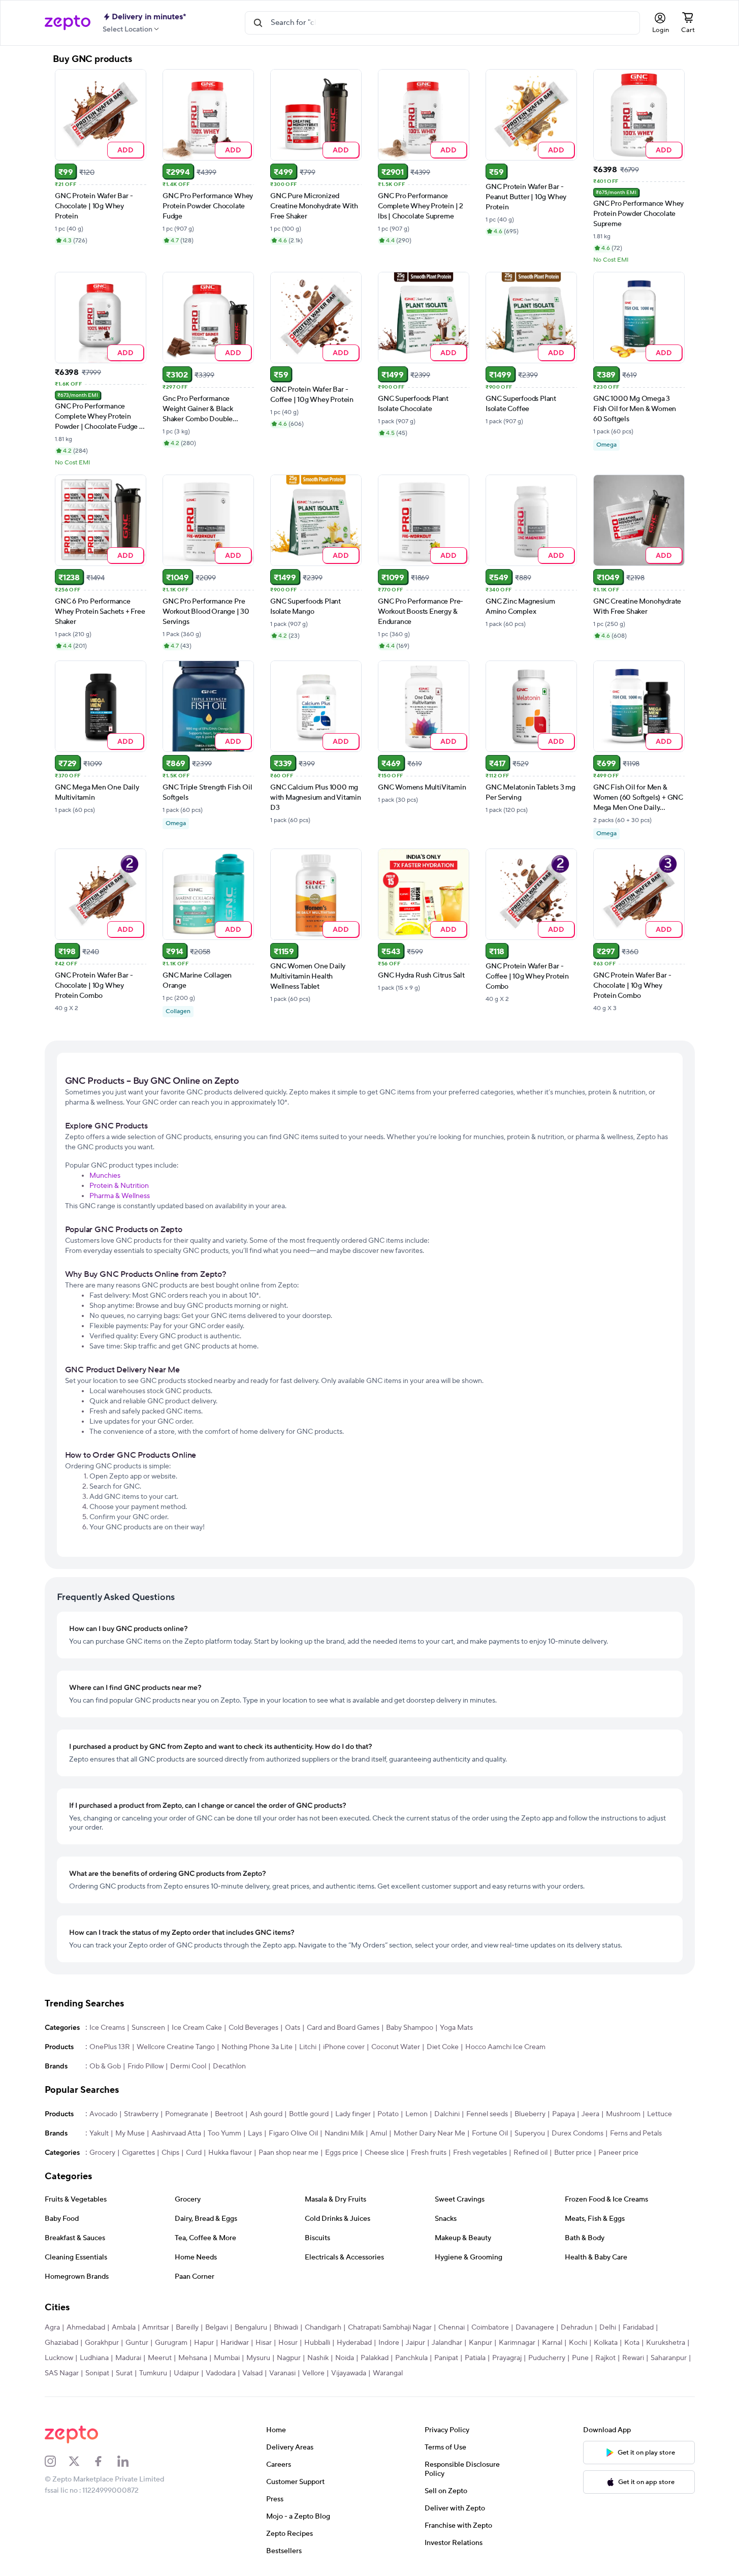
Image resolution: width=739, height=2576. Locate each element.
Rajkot (605, 2358)
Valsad (252, 2373)
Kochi (578, 2343)
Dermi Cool (188, 2066)
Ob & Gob (105, 2066)
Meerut (160, 2358)
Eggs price (342, 2153)
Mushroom (623, 2114)
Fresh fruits (429, 2153)
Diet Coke (443, 2047)
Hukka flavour (230, 2153)
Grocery (102, 2153)
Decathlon (229, 2066)
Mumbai (227, 2358)
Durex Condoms (577, 2133)
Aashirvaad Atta (176, 2133)
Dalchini (447, 2114)
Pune (580, 2358)
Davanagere (535, 2328)
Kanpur (480, 2343)
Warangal (388, 2373)
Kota (632, 2343)
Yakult (99, 2133)
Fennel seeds (487, 2114)
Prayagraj (507, 2358)
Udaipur (186, 2373)
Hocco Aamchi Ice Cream (505, 2047)
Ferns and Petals (636, 2133)
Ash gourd (266, 2114)
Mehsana (193, 2358)
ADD (125, 150)
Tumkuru (153, 2373)
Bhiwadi (286, 2328)
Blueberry (530, 2114)
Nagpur (289, 2358)
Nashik (318, 2358)
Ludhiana (94, 2358)
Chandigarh (323, 2328)
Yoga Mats (456, 2028)
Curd (194, 2153)
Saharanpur (669, 2358)
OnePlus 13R (110, 2047)
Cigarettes (138, 2153)
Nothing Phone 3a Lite (257, 2047)
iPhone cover (344, 2047)
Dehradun (577, 2328)
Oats (293, 2028)
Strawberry (141, 2114)
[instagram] (57, 2461)
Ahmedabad (86, 2328)
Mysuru (258, 2358)
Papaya (564, 2114)
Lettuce (660, 2114)
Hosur (288, 2343)
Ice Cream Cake (197, 2028)
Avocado (103, 2114)
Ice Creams (107, 2028)
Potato (388, 2114)
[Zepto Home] (68, 23)
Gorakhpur (102, 2343)
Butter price (573, 2153)
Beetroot (229, 2114)
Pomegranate (187, 2114)
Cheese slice (384, 2153)
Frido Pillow (146, 2066)
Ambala (124, 2328)
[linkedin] (130, 2461)
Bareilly (187, 2328)
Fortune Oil (490, 2133)
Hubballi (317, 2343)
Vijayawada (349, 2373)
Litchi (308, 2047)
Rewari (633, 2358)
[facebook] (105, 2461)
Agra (52, 2328)
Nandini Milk (344, 2133)
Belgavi (217, 2328)
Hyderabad (354, 2343)
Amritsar (156, 2328)
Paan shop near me (288, 2153)
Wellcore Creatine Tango (176, 2047)
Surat (124, 2373)
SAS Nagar (62, 2373)
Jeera (590, 2114)
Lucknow (59, 2358)
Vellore (313, 2373)
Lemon (416, 2114)
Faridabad (638, 2328)
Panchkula (411, 2358)
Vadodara (221, 2373)
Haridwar (235, 2343)
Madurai (128, 2358)
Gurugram (171, 2343)
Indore (389, 2343)
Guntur (137, 2343)
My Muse (130, 2133)
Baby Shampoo (410, 2028)
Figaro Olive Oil (293, 2133)
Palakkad (375, 2358)
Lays (255, 2133)
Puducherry (547, 2358)
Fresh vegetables (480, 2153)
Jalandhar (447, 2343)
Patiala (475, 2358)
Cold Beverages (253, 2028)
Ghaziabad (61, 2343)
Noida (345, 2358)
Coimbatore (490, 2328)
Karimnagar (517, 2343)
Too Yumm (224, 2133)
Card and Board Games (343, 2028)
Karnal (552, 2343)
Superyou (530, 2133)
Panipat (446, 2358)
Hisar (264, 2343)
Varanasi (282, 2373)
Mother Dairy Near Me (429, 2133)
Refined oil (531, 2153)
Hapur (204, 2343)
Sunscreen (148, 2028)
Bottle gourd (309, 2114)
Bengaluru (251, 2328)
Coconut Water (396, 2047)
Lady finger (353, 2114)
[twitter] (81, 2461)
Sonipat (97, 2373)
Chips (170, 2153)
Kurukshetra (666, 2343)
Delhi (608, 2328)
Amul (379, 2133)
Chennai (452, 2328)
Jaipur (415, 2343)
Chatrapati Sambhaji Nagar (390, 2328)
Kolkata (606, 2343)
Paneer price (618, 2153)
